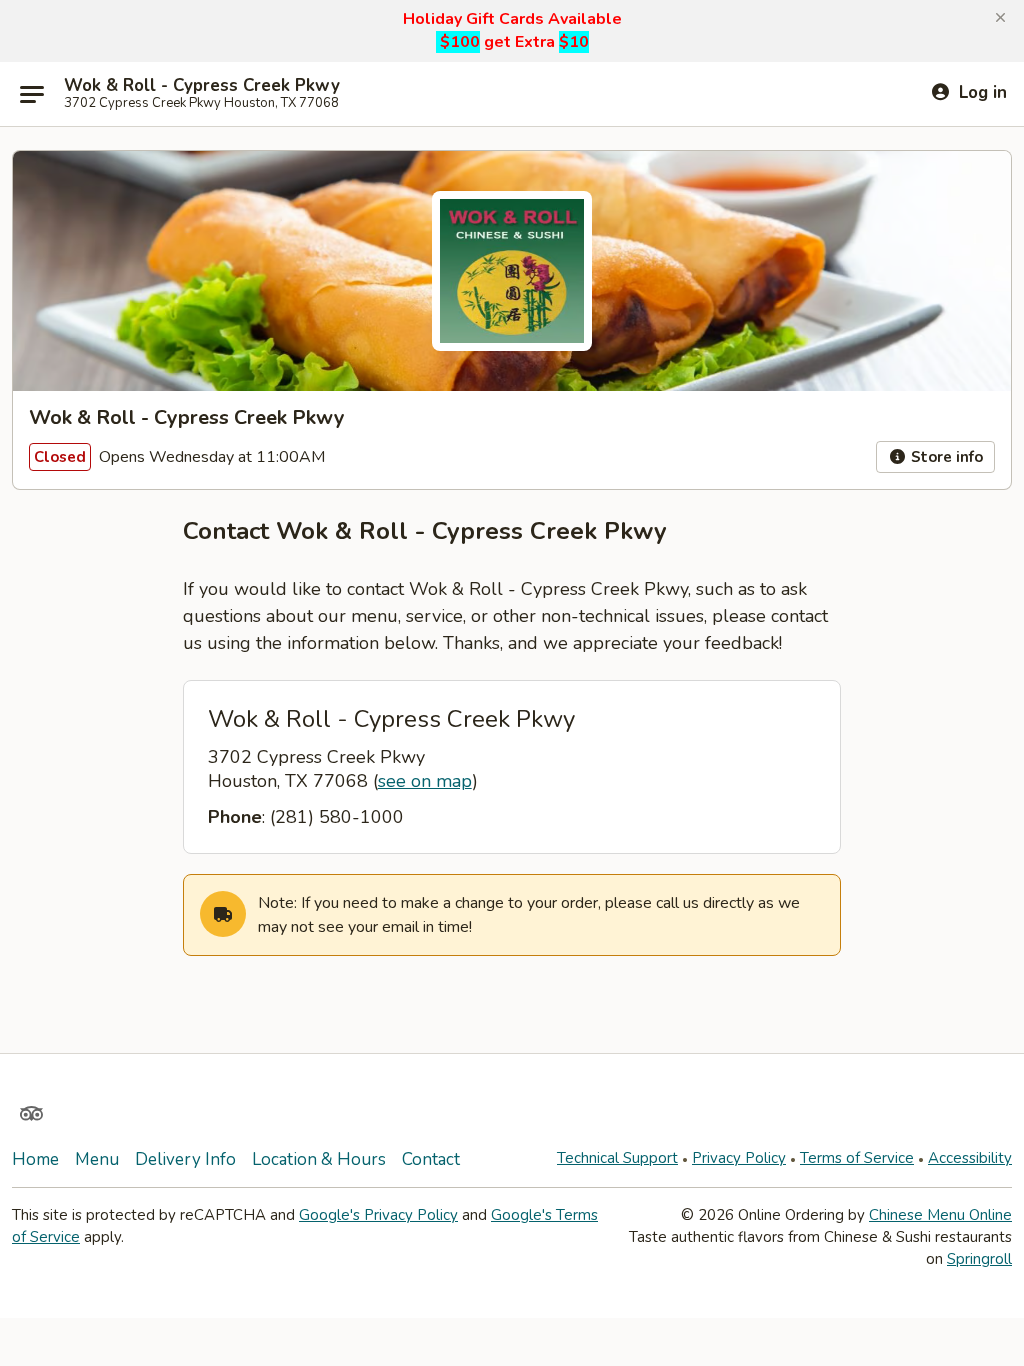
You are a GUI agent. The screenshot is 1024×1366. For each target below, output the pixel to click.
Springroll (979, 1259)
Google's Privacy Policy (378, 1215)
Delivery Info (185, 1159)
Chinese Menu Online (940, 1215)
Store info (945, 457)
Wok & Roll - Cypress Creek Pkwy (202, 86)
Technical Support (617, 1158)
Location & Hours (319, 1159)
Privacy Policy (739, 1158)
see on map (425, 781)
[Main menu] (32, 94)
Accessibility (970, 1158)
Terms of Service (857, 1158)
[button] (1000, 18)
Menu (97, 1159)
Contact (431, 1159)
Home (35, 1159)
